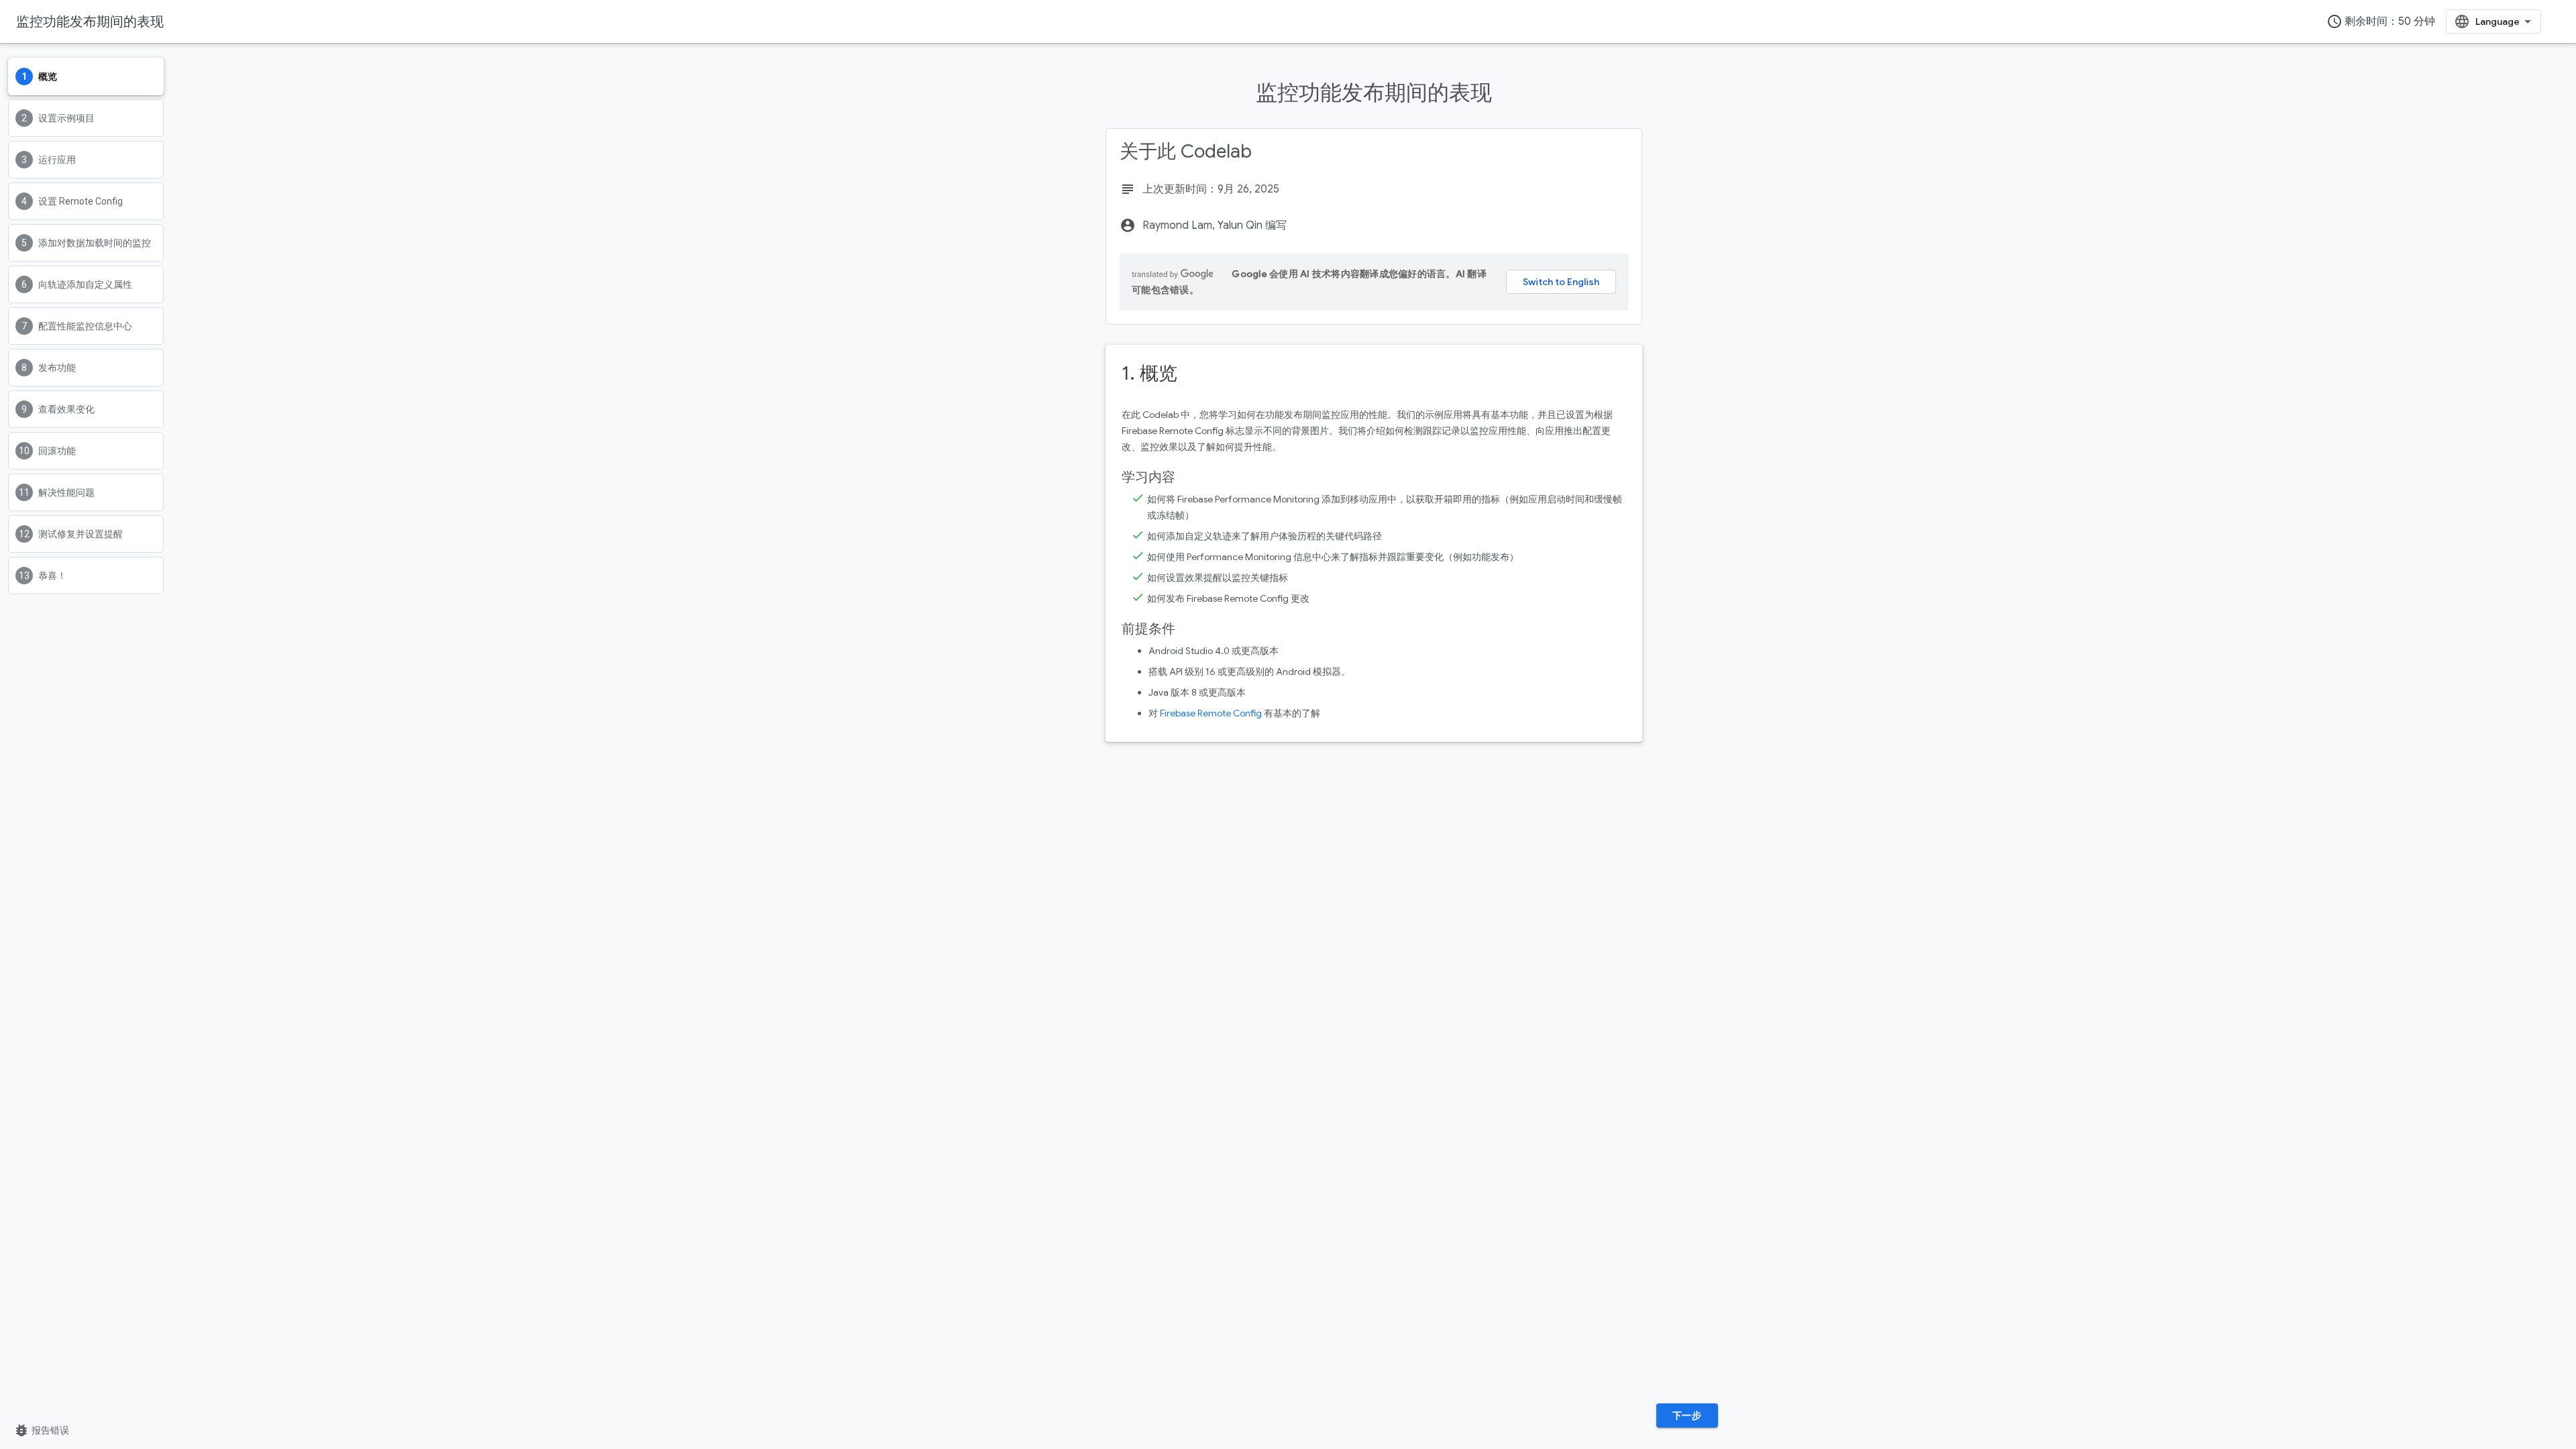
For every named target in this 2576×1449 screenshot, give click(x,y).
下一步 (1687, 1415)
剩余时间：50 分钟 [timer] (2381, 21)
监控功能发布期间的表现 (90, 21)
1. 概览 (1149, 373)
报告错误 (41, 1430)
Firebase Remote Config (1211, 713)
